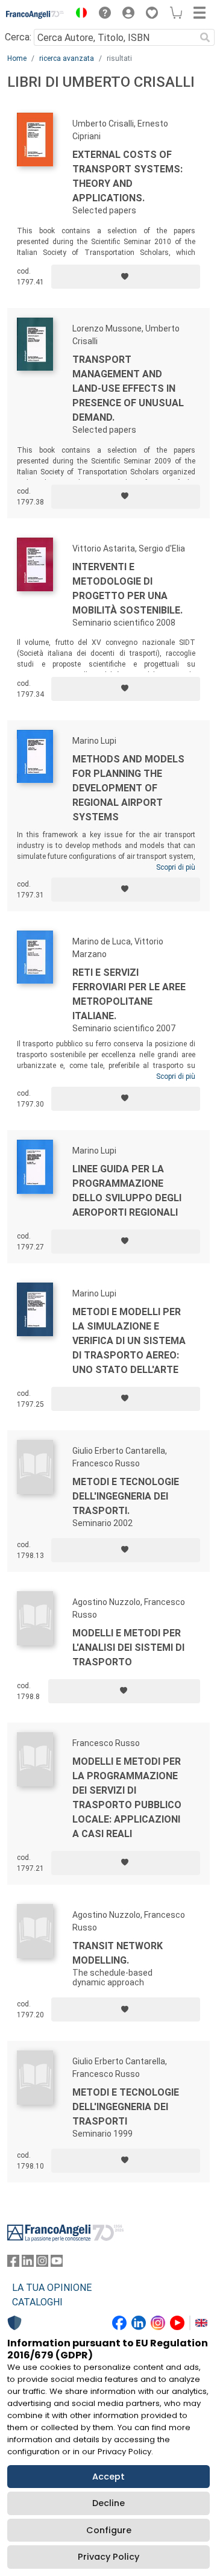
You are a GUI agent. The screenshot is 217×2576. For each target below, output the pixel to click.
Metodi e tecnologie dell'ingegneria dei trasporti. (126, 1496)
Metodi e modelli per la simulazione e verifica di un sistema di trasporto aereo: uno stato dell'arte (129, 1341)
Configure (109, 2530)
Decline (108, 2503)
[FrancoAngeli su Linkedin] (28, 2263)
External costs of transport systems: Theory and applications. (127, 176)
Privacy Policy (108, 2557)
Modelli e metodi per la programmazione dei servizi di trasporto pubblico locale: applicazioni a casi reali (127, 1798)
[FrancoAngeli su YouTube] (57, 2263)
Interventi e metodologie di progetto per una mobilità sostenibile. (127, 589)
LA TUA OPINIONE (52, 2288)
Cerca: (18, 37)
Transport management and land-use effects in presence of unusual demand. (128, 388)
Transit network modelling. (118, 1953)
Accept (108, 2477)
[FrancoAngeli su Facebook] (13, 2263)
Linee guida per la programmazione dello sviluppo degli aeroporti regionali (127, 1191)
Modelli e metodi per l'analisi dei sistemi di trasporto (128, 1648)
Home (17, 58)
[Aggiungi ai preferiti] (126, 277)
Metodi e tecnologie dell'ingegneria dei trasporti (126, 2107)
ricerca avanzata (67, 58)
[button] (78, 14)
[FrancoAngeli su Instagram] (42, 2263)
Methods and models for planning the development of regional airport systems (128, 788)
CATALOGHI (37, 2302)
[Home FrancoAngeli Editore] (35, 14)
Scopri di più (176, 867)
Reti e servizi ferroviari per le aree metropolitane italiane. (129, 994)
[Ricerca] (205, 37)
